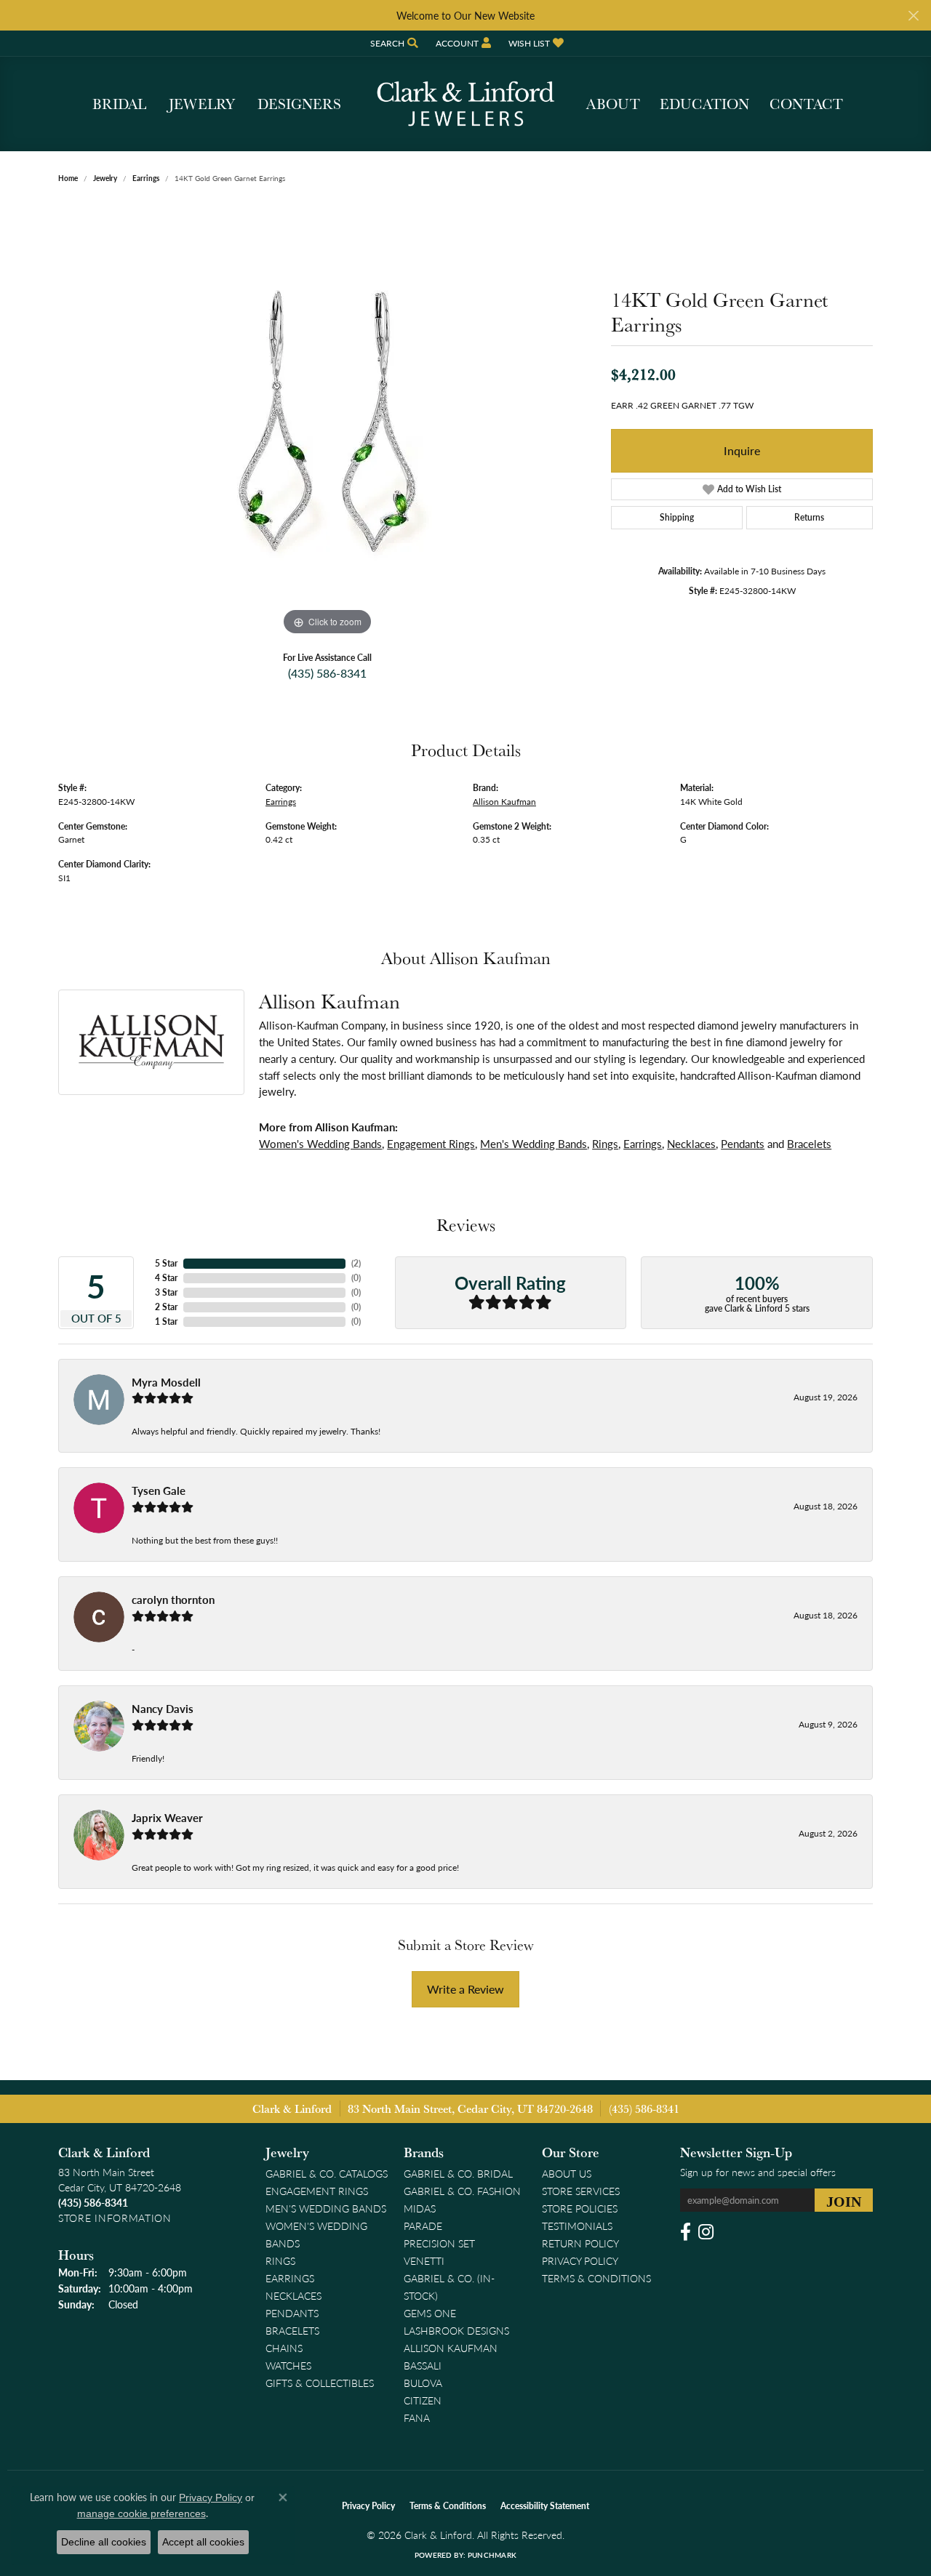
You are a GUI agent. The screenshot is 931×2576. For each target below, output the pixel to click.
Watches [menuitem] (288, 2365)
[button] (393, 43)
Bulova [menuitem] (423, 2383)
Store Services (581, 2191)
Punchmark (492, 2555)
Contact (806, 104)
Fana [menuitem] (417, 2417)
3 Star (166, 1292)
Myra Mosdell (166, 1382)
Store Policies (580, 2208)
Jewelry (202, 104)
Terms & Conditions (596, 2278)
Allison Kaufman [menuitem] (451, 2348)
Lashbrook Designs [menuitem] (456, 2330)
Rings (605, 1144)
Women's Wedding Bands (320, 1144)
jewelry (105, 178)
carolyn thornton (173, 1600)
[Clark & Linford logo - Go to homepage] (465, 104)
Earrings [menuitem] (290, 2278)
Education (704, 104)
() (356, 1263)
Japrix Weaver (167, 1818)
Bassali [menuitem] (423, 2365)
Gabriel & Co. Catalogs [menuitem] (327, 2173)
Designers (299, 104)
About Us (567, 2173)
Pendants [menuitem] (292, 2313)
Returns (809, 517)
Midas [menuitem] (420, 2208)
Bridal (119, 104)
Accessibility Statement (545, 2506)
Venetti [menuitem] (424, 2260)
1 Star (166, 1321)
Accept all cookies (203, 2542)
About (613, 104)
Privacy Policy (580, 2260)
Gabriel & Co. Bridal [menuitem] (458, 2173)
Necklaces (691, 1144)
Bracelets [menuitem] (292, 2330)
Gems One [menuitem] (430, 2313)
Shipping (677, 517)
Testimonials (577, 2226)
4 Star (166, 1278)
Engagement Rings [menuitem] (317, 2191)
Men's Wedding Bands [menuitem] (326, 2208)
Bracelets (809, 1144)
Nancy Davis (163, 1709)
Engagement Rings (431, 1144)
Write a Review (465, 1989)
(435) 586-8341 (327, 673)
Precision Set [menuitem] (439, 2243)
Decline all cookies (104, 2542)
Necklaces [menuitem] (293, 2295)
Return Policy (580, 2243)
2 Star (166, 1307)
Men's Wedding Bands (534, 1144)
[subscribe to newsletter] (844, 2200)
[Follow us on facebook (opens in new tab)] (686, 2232)
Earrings (146, 178)
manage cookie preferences (141, 2513)
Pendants (743, 1144)
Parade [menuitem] (423, 2226)
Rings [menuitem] (280, 2260)
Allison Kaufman (504, 801)
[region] (327, 421)
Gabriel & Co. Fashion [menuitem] (462, 2191)
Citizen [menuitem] (423, 2400)
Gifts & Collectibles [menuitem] (320, 2383)
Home (68, 178)
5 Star (166, 1263)
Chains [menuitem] (284, 2348)
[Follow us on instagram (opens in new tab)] (706, 2232)
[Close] (913, 16)
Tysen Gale (159, 1490)
